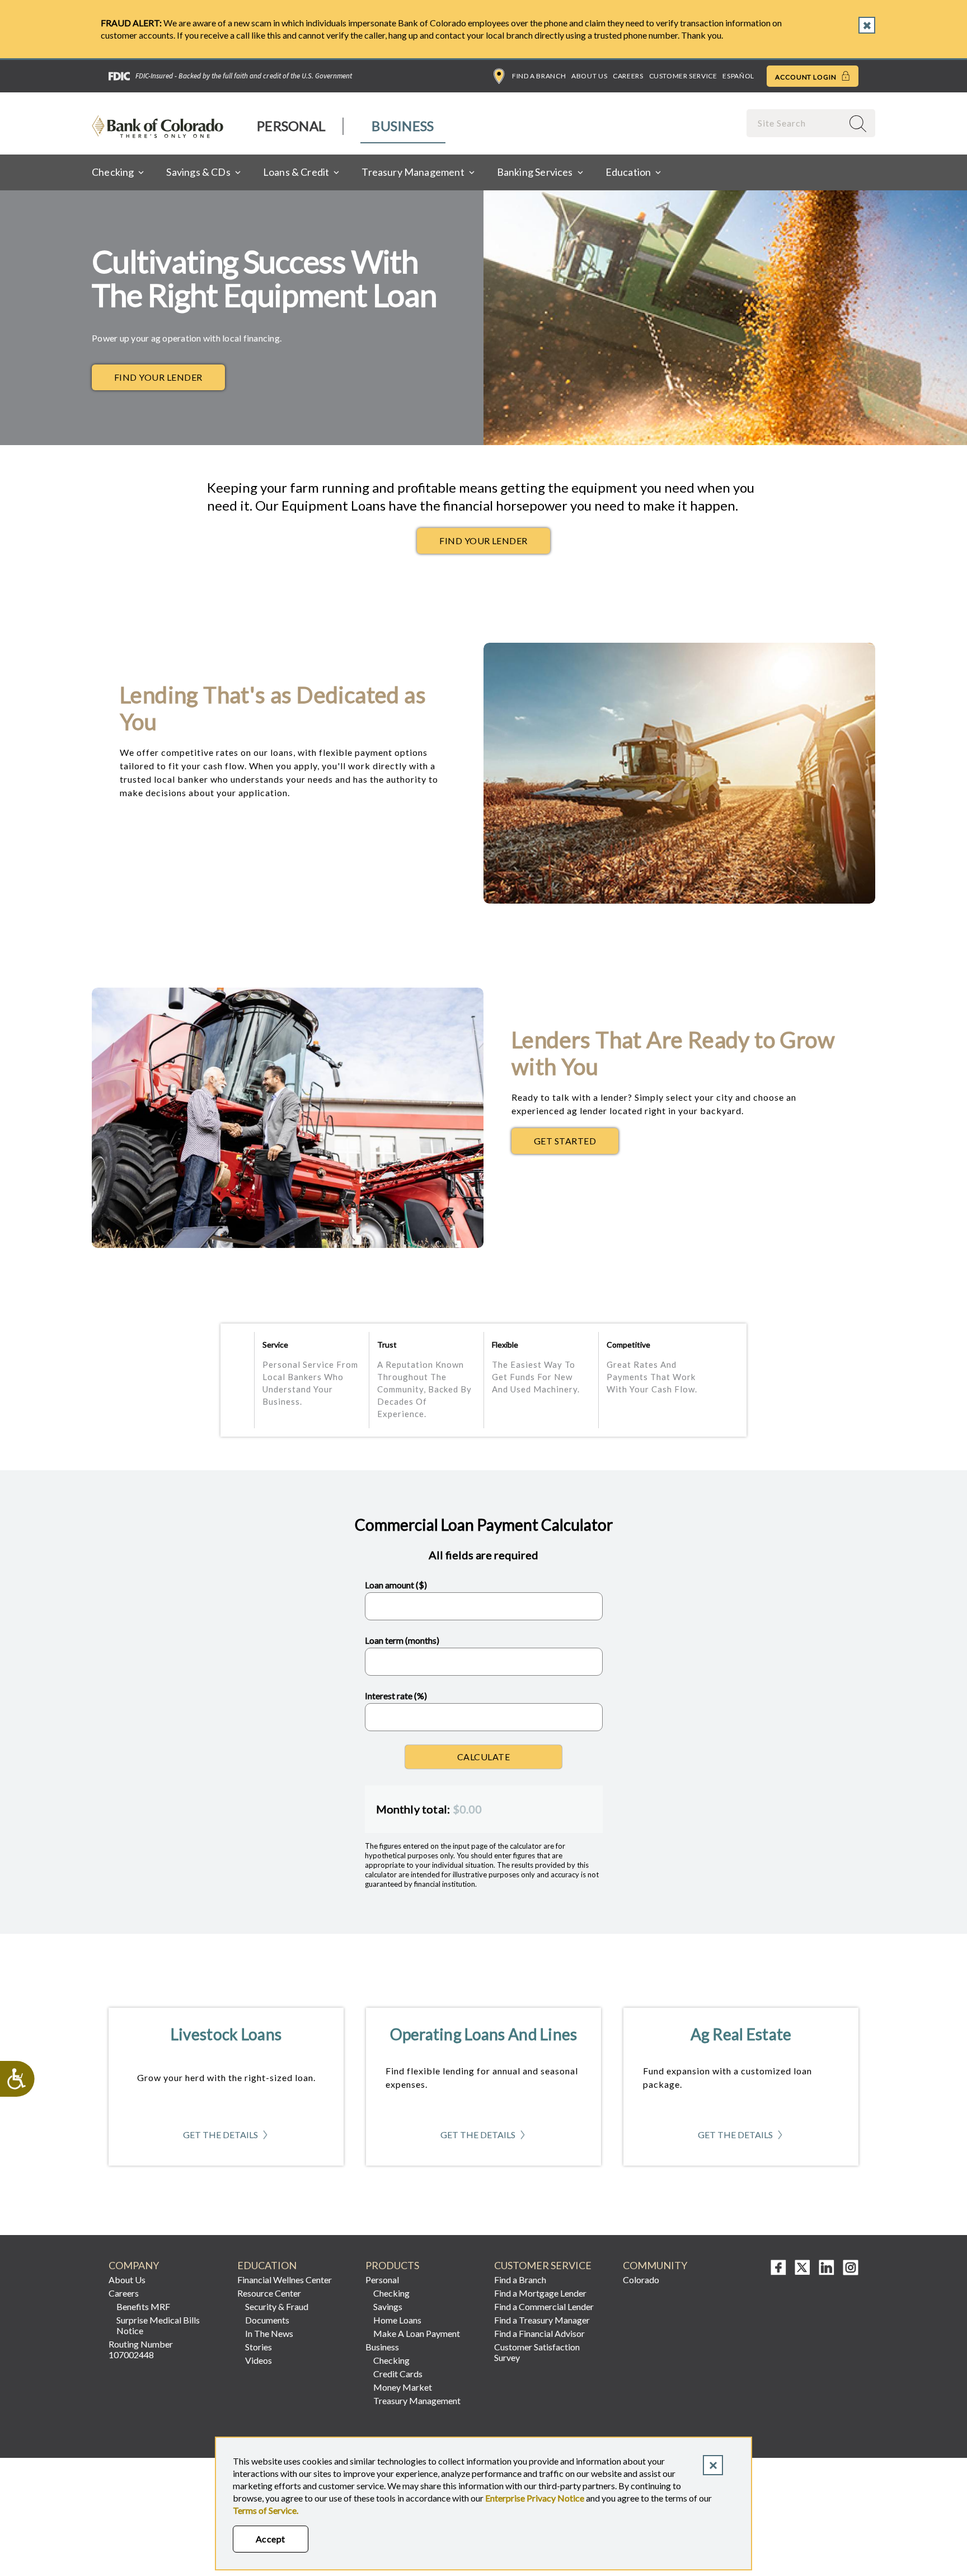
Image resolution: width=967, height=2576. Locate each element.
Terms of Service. (266, 2510)
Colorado (641, 2280)
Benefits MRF (143, 2306)
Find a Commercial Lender (544, 2306)
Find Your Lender (158, 377)
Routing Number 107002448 (141, 2349)
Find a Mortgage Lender (540, 2293)
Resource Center (269, 2293)
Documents (267, 2320)
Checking (391, 2293)
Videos (259, 2360)
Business (403, 126)
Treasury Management (417, 2400)
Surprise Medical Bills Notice (158, 2325)
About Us (589, 76)
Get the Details (226, 2138)
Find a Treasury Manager (542, 2320)
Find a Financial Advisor (539, 2333)
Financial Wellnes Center (285, 2280)
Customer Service (683, 76)
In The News (269, 2333)
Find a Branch (539, 76)
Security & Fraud (277, 2306)
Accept (271, 2539)
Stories (259, 2347)
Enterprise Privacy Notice (535, 2498)
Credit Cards (398, 2374)
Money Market (403, 2387)
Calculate (483, 1757)
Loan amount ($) (396, 1585)
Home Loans (397, 2320)
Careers (628, 76)
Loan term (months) (402, 1640)
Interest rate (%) (396, 1696)
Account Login (807, 77)
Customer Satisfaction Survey (537, 2352)
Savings (388, 2306)
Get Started (576, 1144)
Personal (291, 126)
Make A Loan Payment (417, 2333)
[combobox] (796, 123)
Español (738, 76)
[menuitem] (292, 126)
